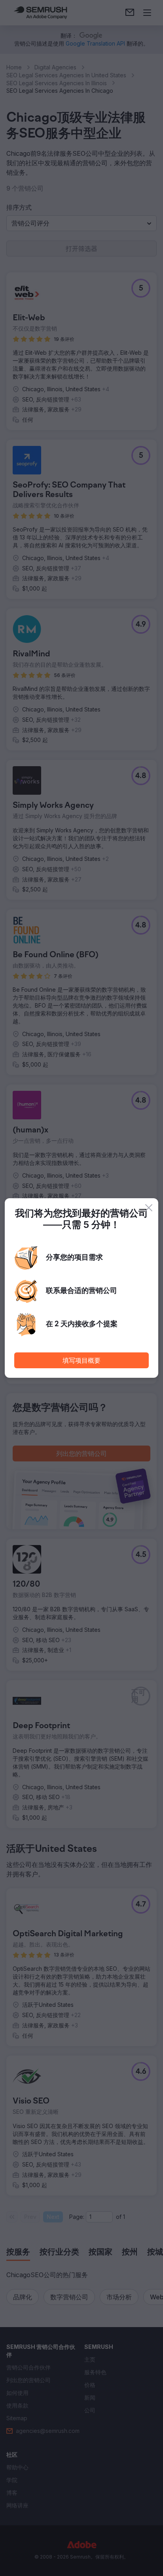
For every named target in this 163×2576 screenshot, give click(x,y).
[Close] (149, 1208)
